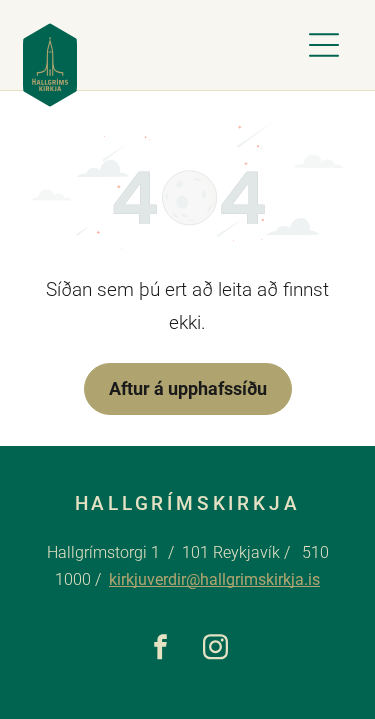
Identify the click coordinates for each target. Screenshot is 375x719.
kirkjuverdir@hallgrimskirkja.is (214, 579)
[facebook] (160, 649)
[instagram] (215, 649)
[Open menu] (324, 45)
